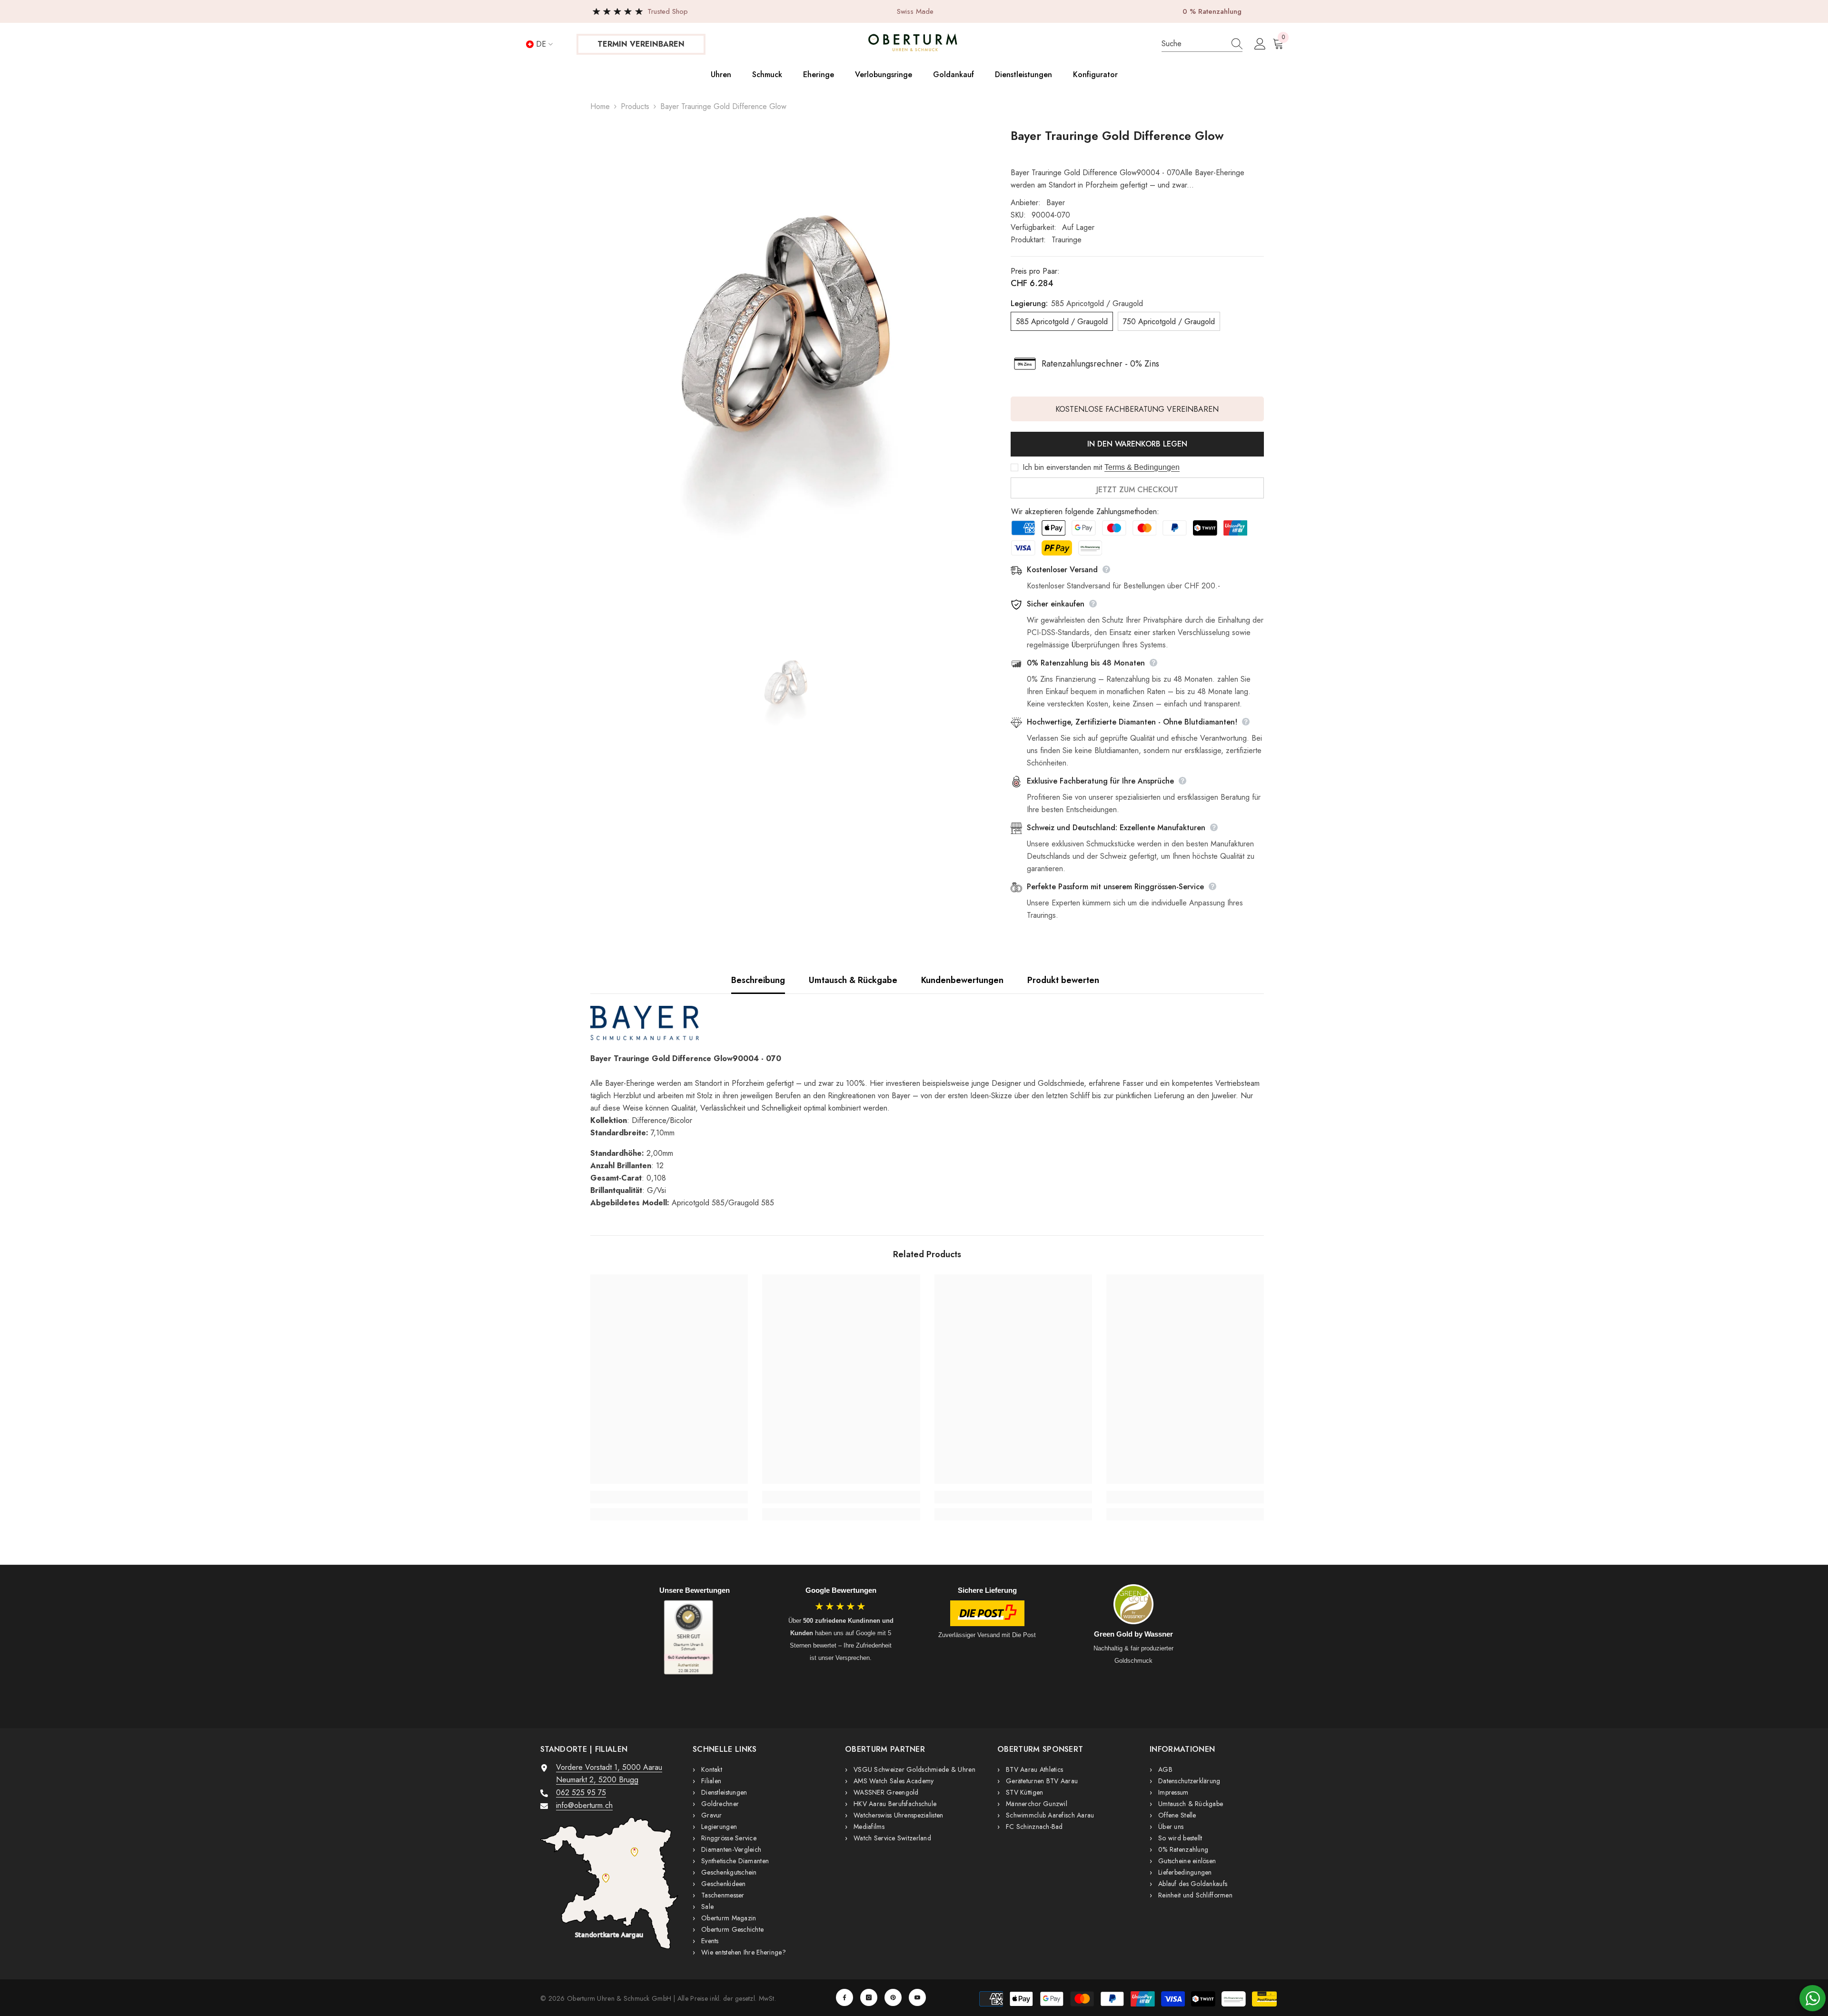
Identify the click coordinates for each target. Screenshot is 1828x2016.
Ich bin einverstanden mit (1062, 467)
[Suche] (1202, 44)
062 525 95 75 (581, 1793)
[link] (669, 1497)
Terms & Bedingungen (1142, 467)
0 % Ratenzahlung (1212, 11)
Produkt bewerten (1063, 980)
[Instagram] (869, 1997)
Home (600, 106)
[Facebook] (844, 1997)
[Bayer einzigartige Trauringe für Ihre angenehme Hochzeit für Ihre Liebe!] (927, 1023)
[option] (786, 376)
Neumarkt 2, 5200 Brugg (597, 1780)
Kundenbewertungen (962, 980)
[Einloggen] (1260, 44)
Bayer (1056, 203)
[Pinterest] (893, 1997)
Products (635, 106)
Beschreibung (758, 980)
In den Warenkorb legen (1137, 444)
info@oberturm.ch (584, 1805)
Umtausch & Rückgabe (853, 980)
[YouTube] (917, 1997)
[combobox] (1192, 44)
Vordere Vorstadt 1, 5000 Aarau (609, 1767)
